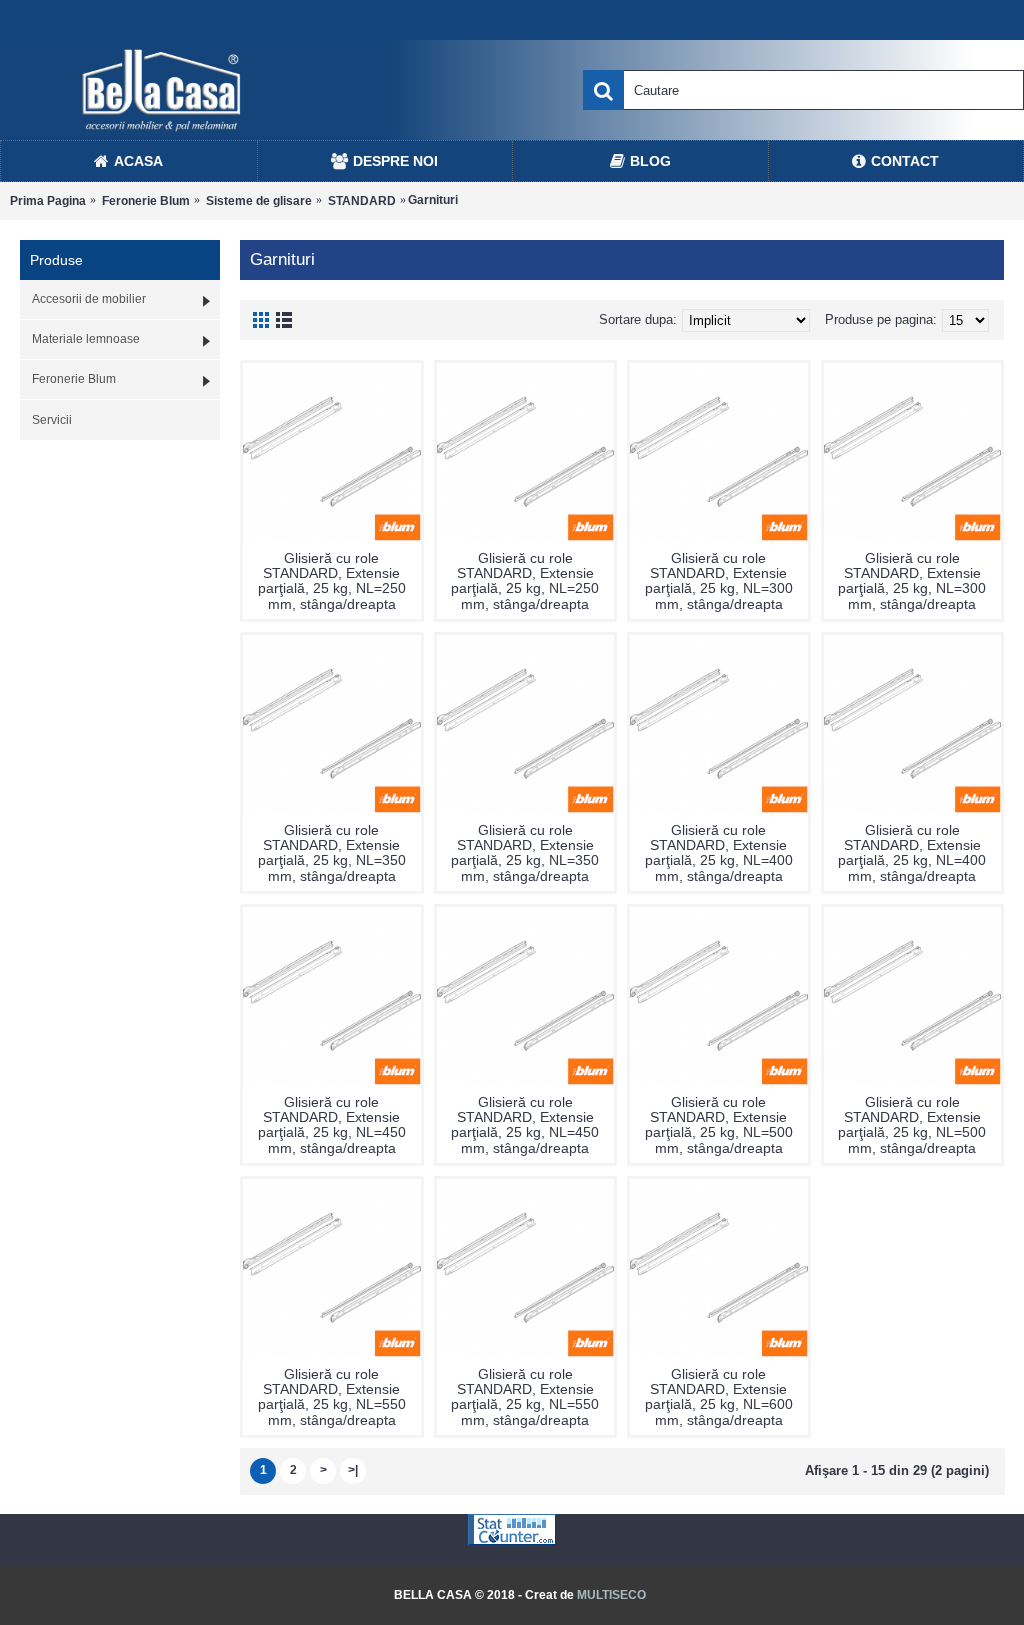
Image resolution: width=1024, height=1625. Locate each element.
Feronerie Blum (146, 201)
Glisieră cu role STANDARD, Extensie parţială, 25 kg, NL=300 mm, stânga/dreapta (719, 581)
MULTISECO (611, 1595)
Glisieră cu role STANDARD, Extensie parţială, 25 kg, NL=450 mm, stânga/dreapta (332, 1125)
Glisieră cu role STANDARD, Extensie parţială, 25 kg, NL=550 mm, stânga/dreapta (332, 1397)
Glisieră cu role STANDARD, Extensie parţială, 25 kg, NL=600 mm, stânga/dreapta (719, 1397)
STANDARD (362, 201)
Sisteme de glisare (259, 201)
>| (353, 1470)
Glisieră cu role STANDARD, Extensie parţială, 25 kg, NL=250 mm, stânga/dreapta (332, 581)
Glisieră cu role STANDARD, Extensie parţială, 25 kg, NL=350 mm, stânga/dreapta (332, 853)
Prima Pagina (48, 201)
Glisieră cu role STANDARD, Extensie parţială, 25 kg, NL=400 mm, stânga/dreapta (719, 853)
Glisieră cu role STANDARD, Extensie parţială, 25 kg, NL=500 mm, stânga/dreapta (719, 1125)
